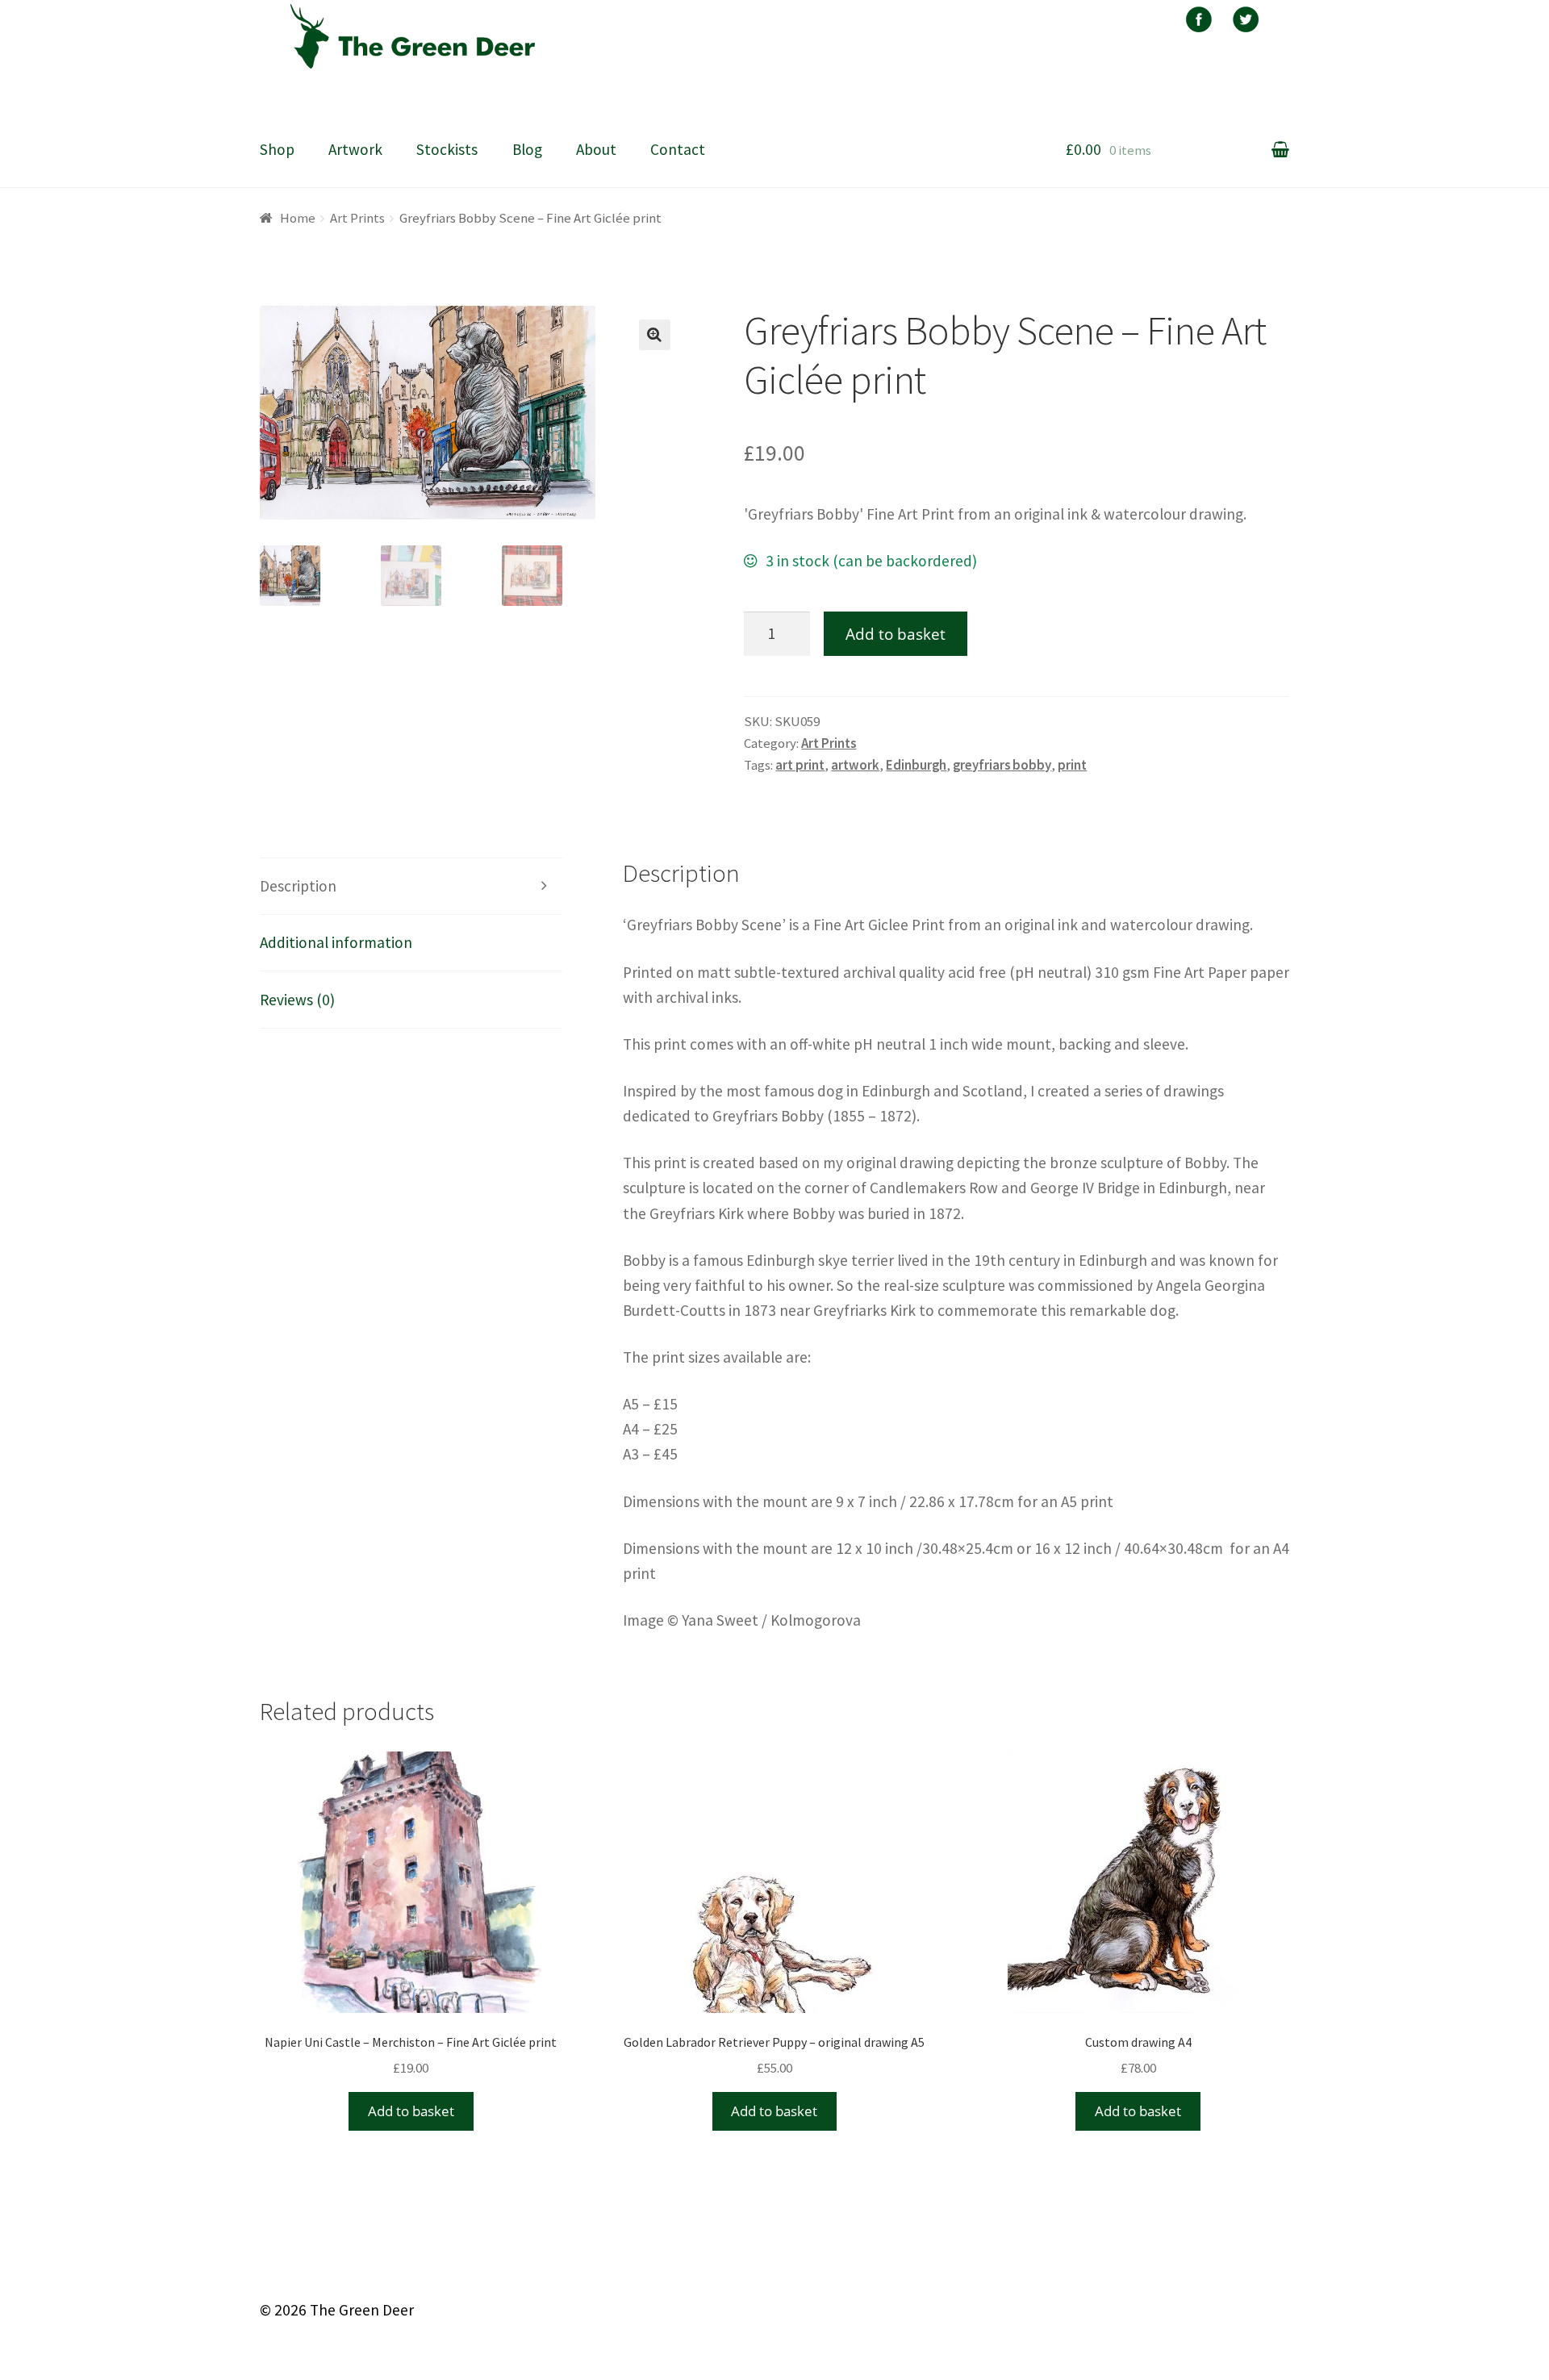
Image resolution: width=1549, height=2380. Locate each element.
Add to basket (896, 634)
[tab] (411, 887)
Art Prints (357, 218)
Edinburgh (916, 765)
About (596, 149)
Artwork (355, 149)
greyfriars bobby (1002, 765)
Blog (527, 149)
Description (298, 886)
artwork (855, 765)
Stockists (447, 149)
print (1072, 765)
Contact (678, 149)
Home (298, 218)
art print (800, 765)
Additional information (336, 942)
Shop (277, 149)
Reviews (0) (297, 1000)
